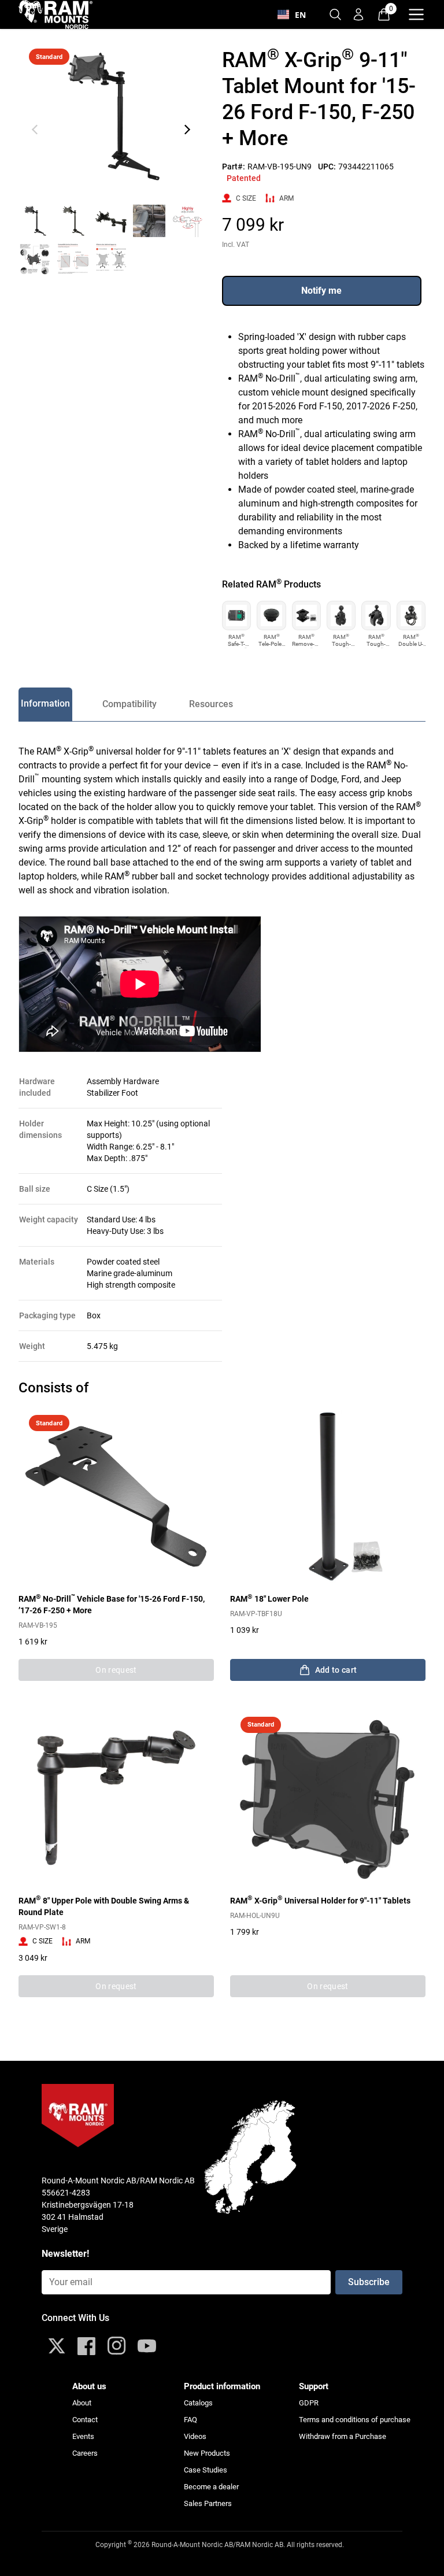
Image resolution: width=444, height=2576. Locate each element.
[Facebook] (87, 2346)
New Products (207, 2453)
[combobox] (292, 14)
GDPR (309, 2403)
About (82, 2403)
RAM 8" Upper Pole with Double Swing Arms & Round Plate (104, 1906)
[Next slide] (187, 130)
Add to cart (336, 1670)
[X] (57, 2346)
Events (83, 2436)
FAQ (190, 2420)
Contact (85, 2420)
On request (116, 1670)
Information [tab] (45, 703)
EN (300, 15)
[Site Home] (55, 14)
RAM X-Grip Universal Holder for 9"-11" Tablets (320, 1900)
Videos (195, 2436)
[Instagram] (117, 2346)
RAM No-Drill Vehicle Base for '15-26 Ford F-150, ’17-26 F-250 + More (112, 1604)
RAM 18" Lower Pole (269, 1598)
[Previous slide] (35, 130)
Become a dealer (211, 2487)
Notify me (321, 291)
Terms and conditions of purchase (355, 2420)
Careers (85, 2453)
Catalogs (198, 2403)
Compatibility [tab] (129, 704)
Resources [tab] (211, 704)
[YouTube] (147, 2346)
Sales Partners (208, 2503)
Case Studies (206, 2470)
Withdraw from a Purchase (343, 2436)
